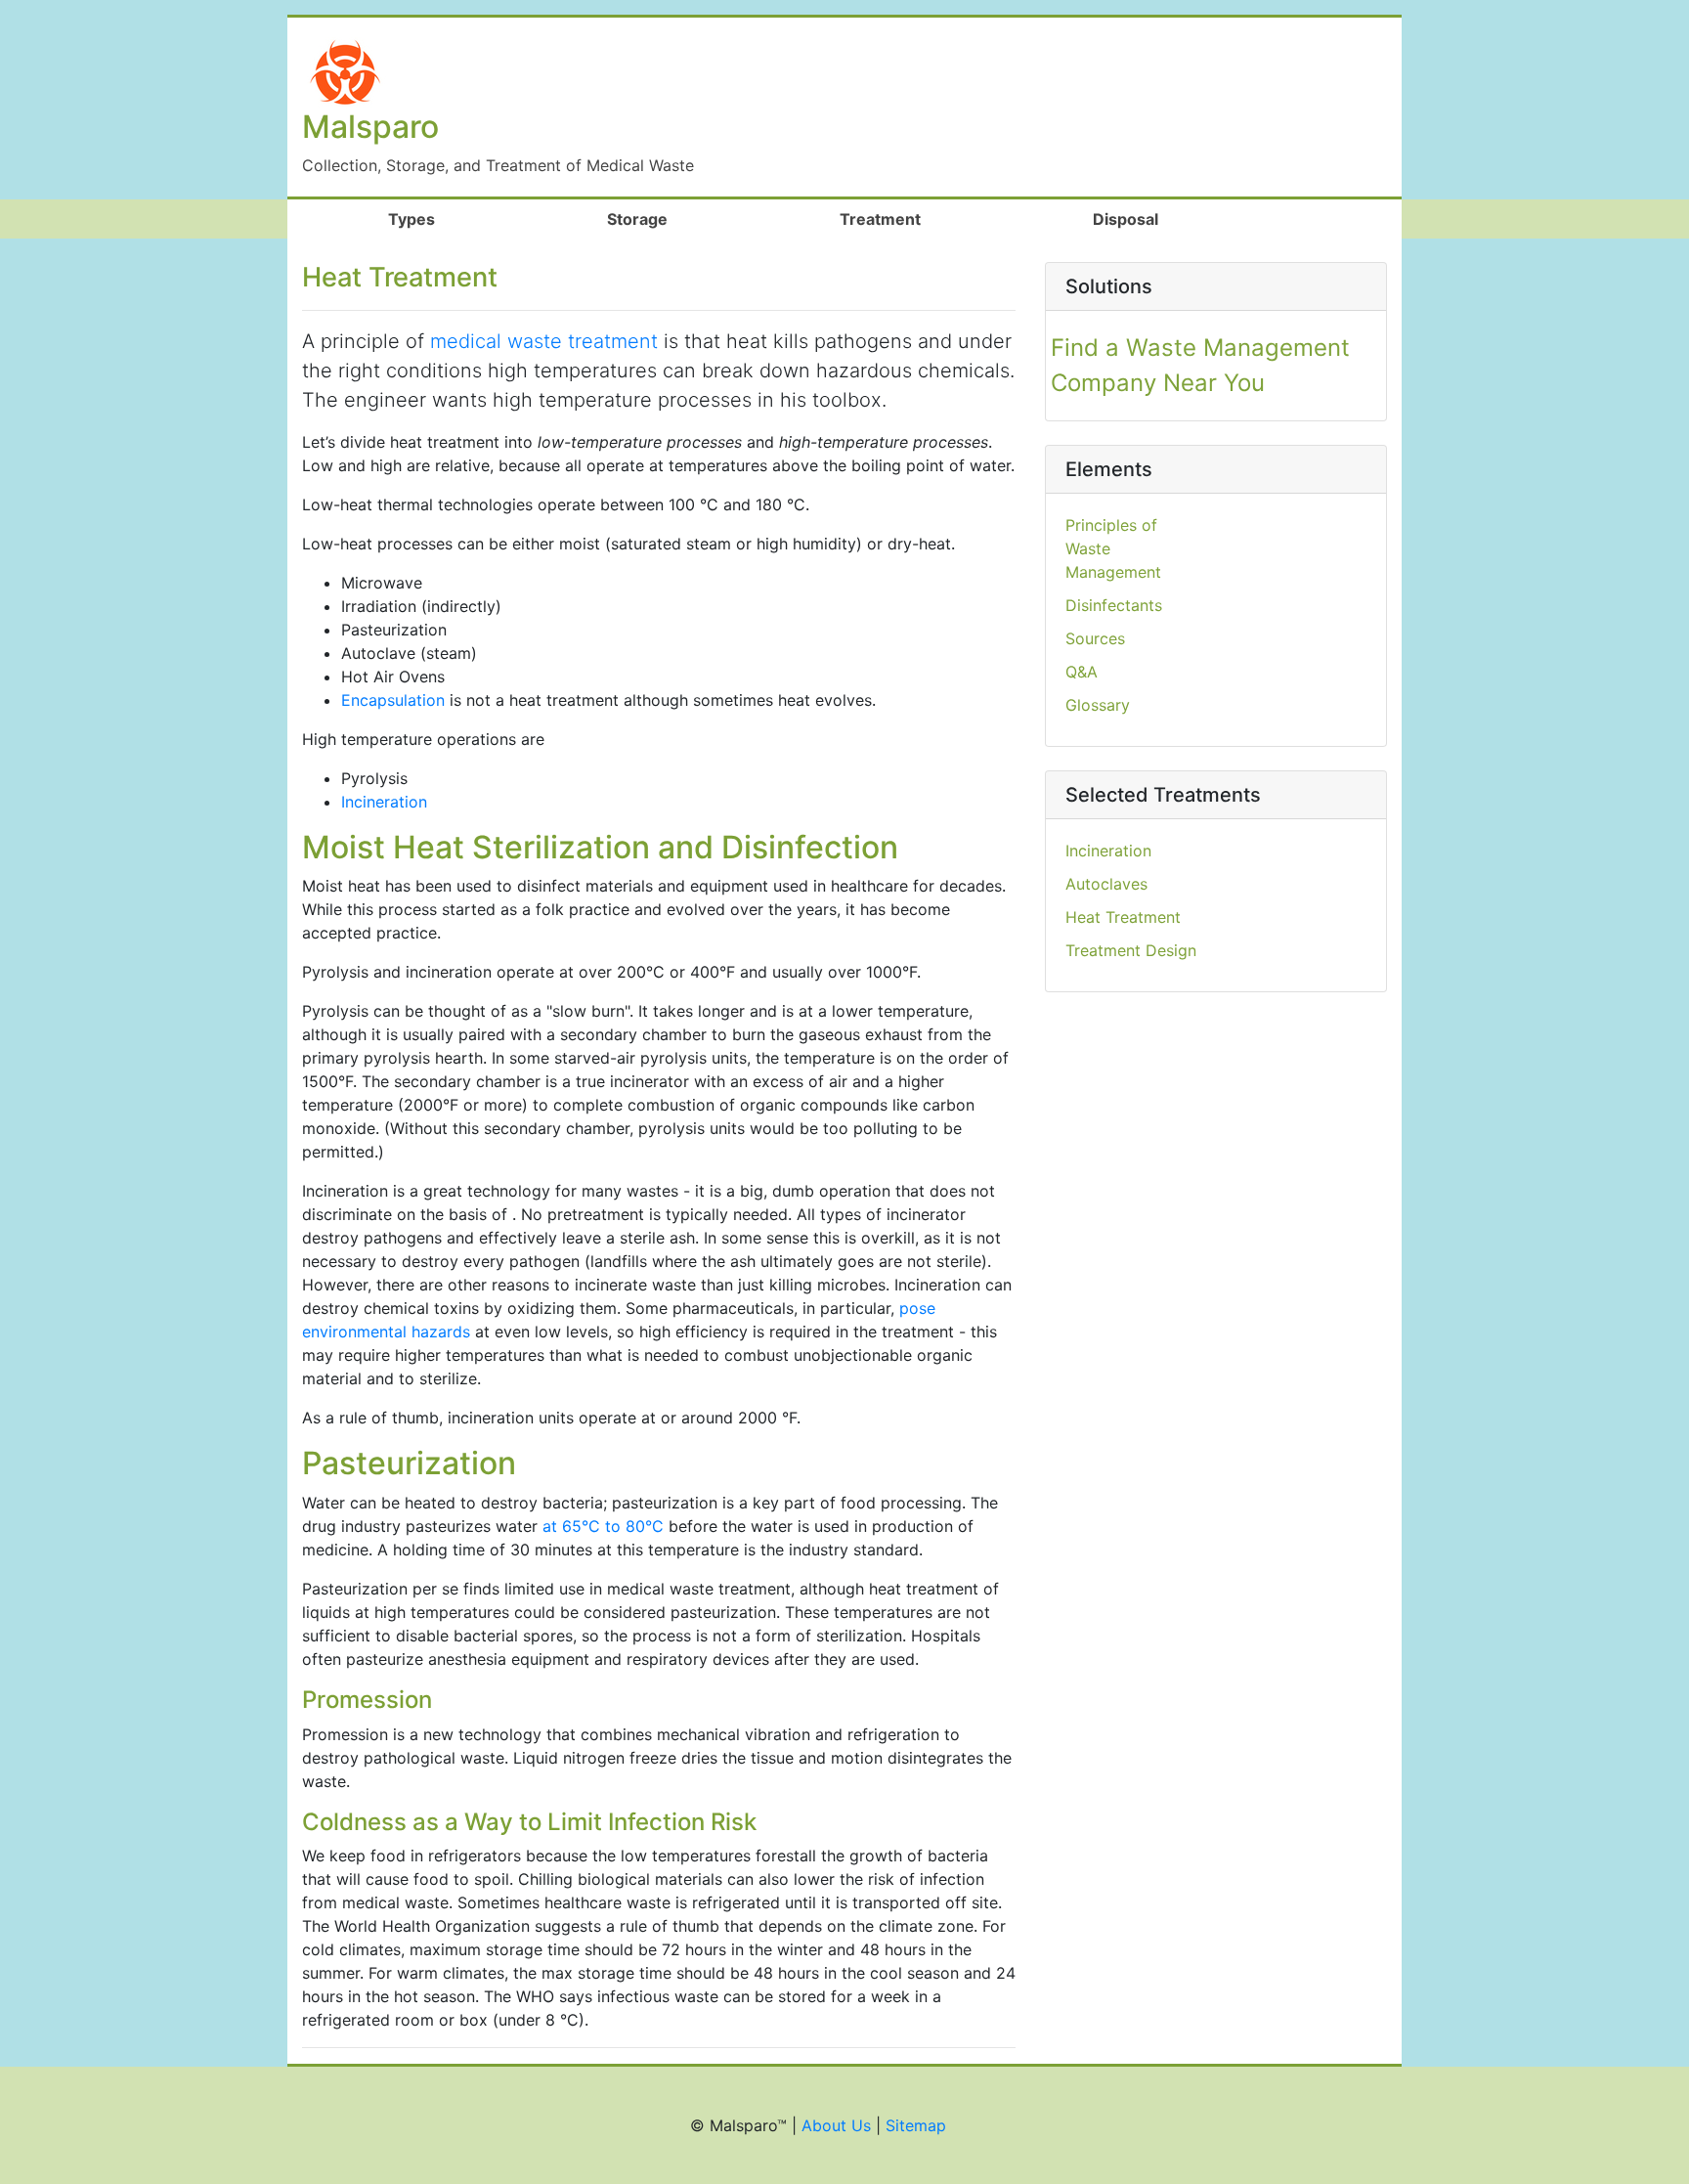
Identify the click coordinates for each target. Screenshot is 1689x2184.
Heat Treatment (1123, 917)
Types (447, 219)
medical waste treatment (544, 341)
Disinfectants (1114, 605)
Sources (1095, 638)
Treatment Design (1131, 950)
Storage (637, 219)
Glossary (1098, 705)
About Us (836, 2125)
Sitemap (916, 2125)
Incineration (384, 802)
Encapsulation (393, 700)
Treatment (880, 219)
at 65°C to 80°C (603, 1526)
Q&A (1082, 672)
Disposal (1126, 219)
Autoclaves (1106, 884)
